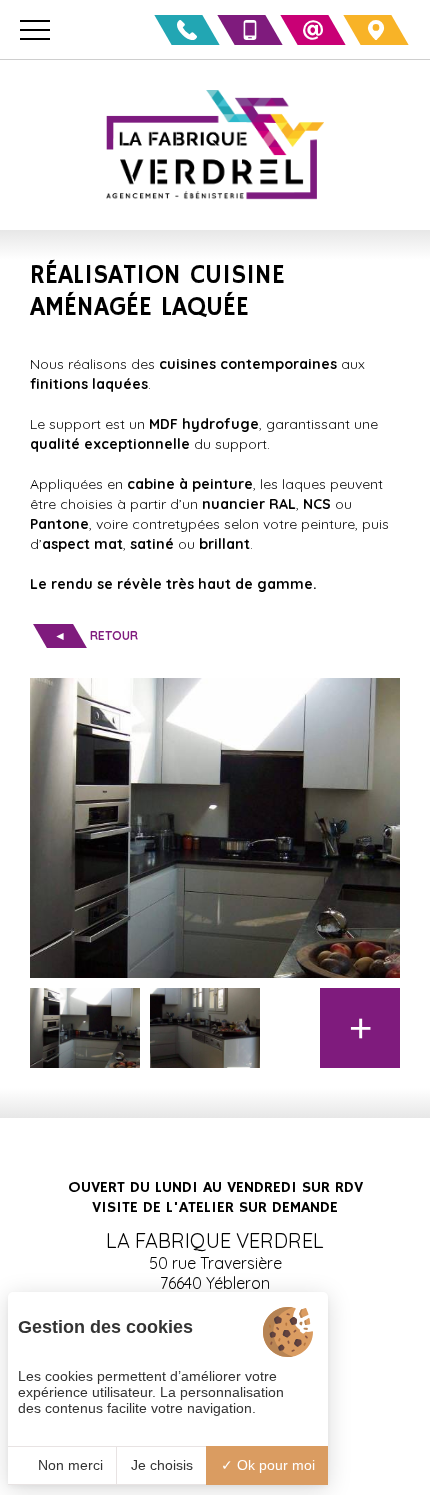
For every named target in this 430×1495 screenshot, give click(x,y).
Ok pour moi (274, 1465)
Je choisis (162, 1465)
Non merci (68, 1465)
